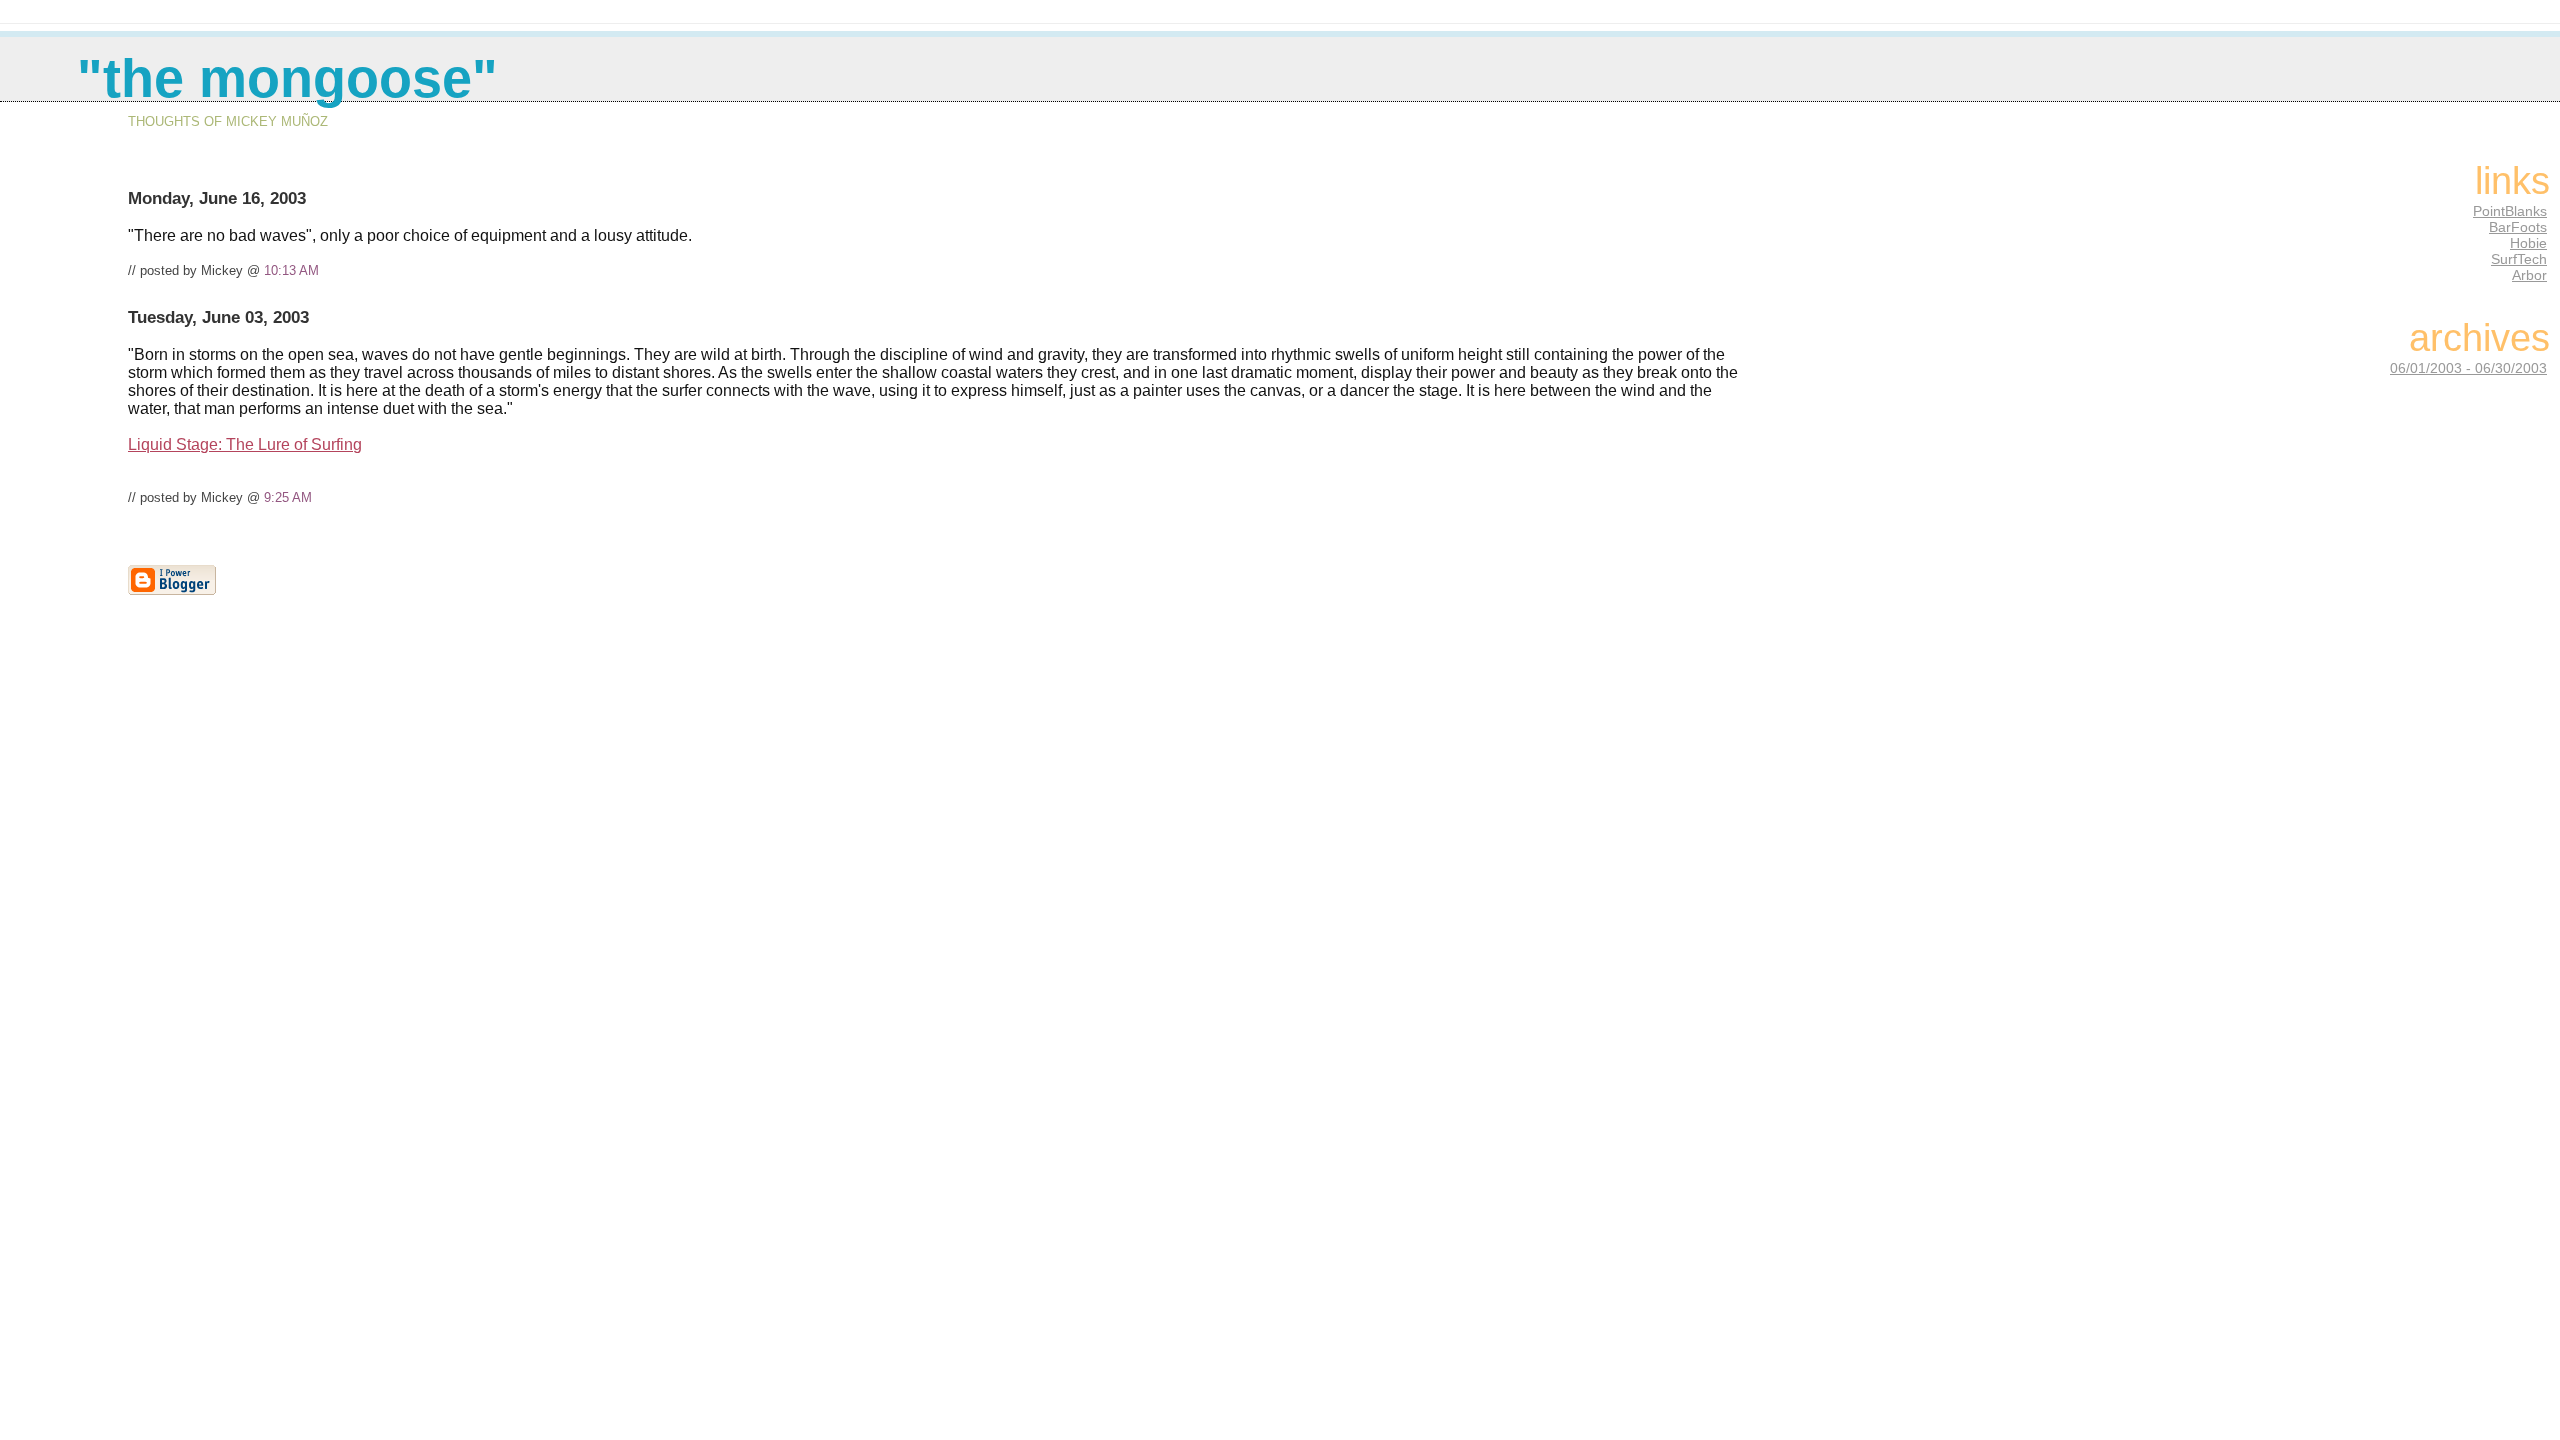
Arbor (2529, 275)
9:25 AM (288, 497)
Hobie (2528, 243)
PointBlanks (2510, 211)
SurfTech (2519, 259)
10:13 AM (291, 270)
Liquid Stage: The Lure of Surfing (245, 444)
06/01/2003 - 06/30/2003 (2468, 368)
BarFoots (2518, 227)
